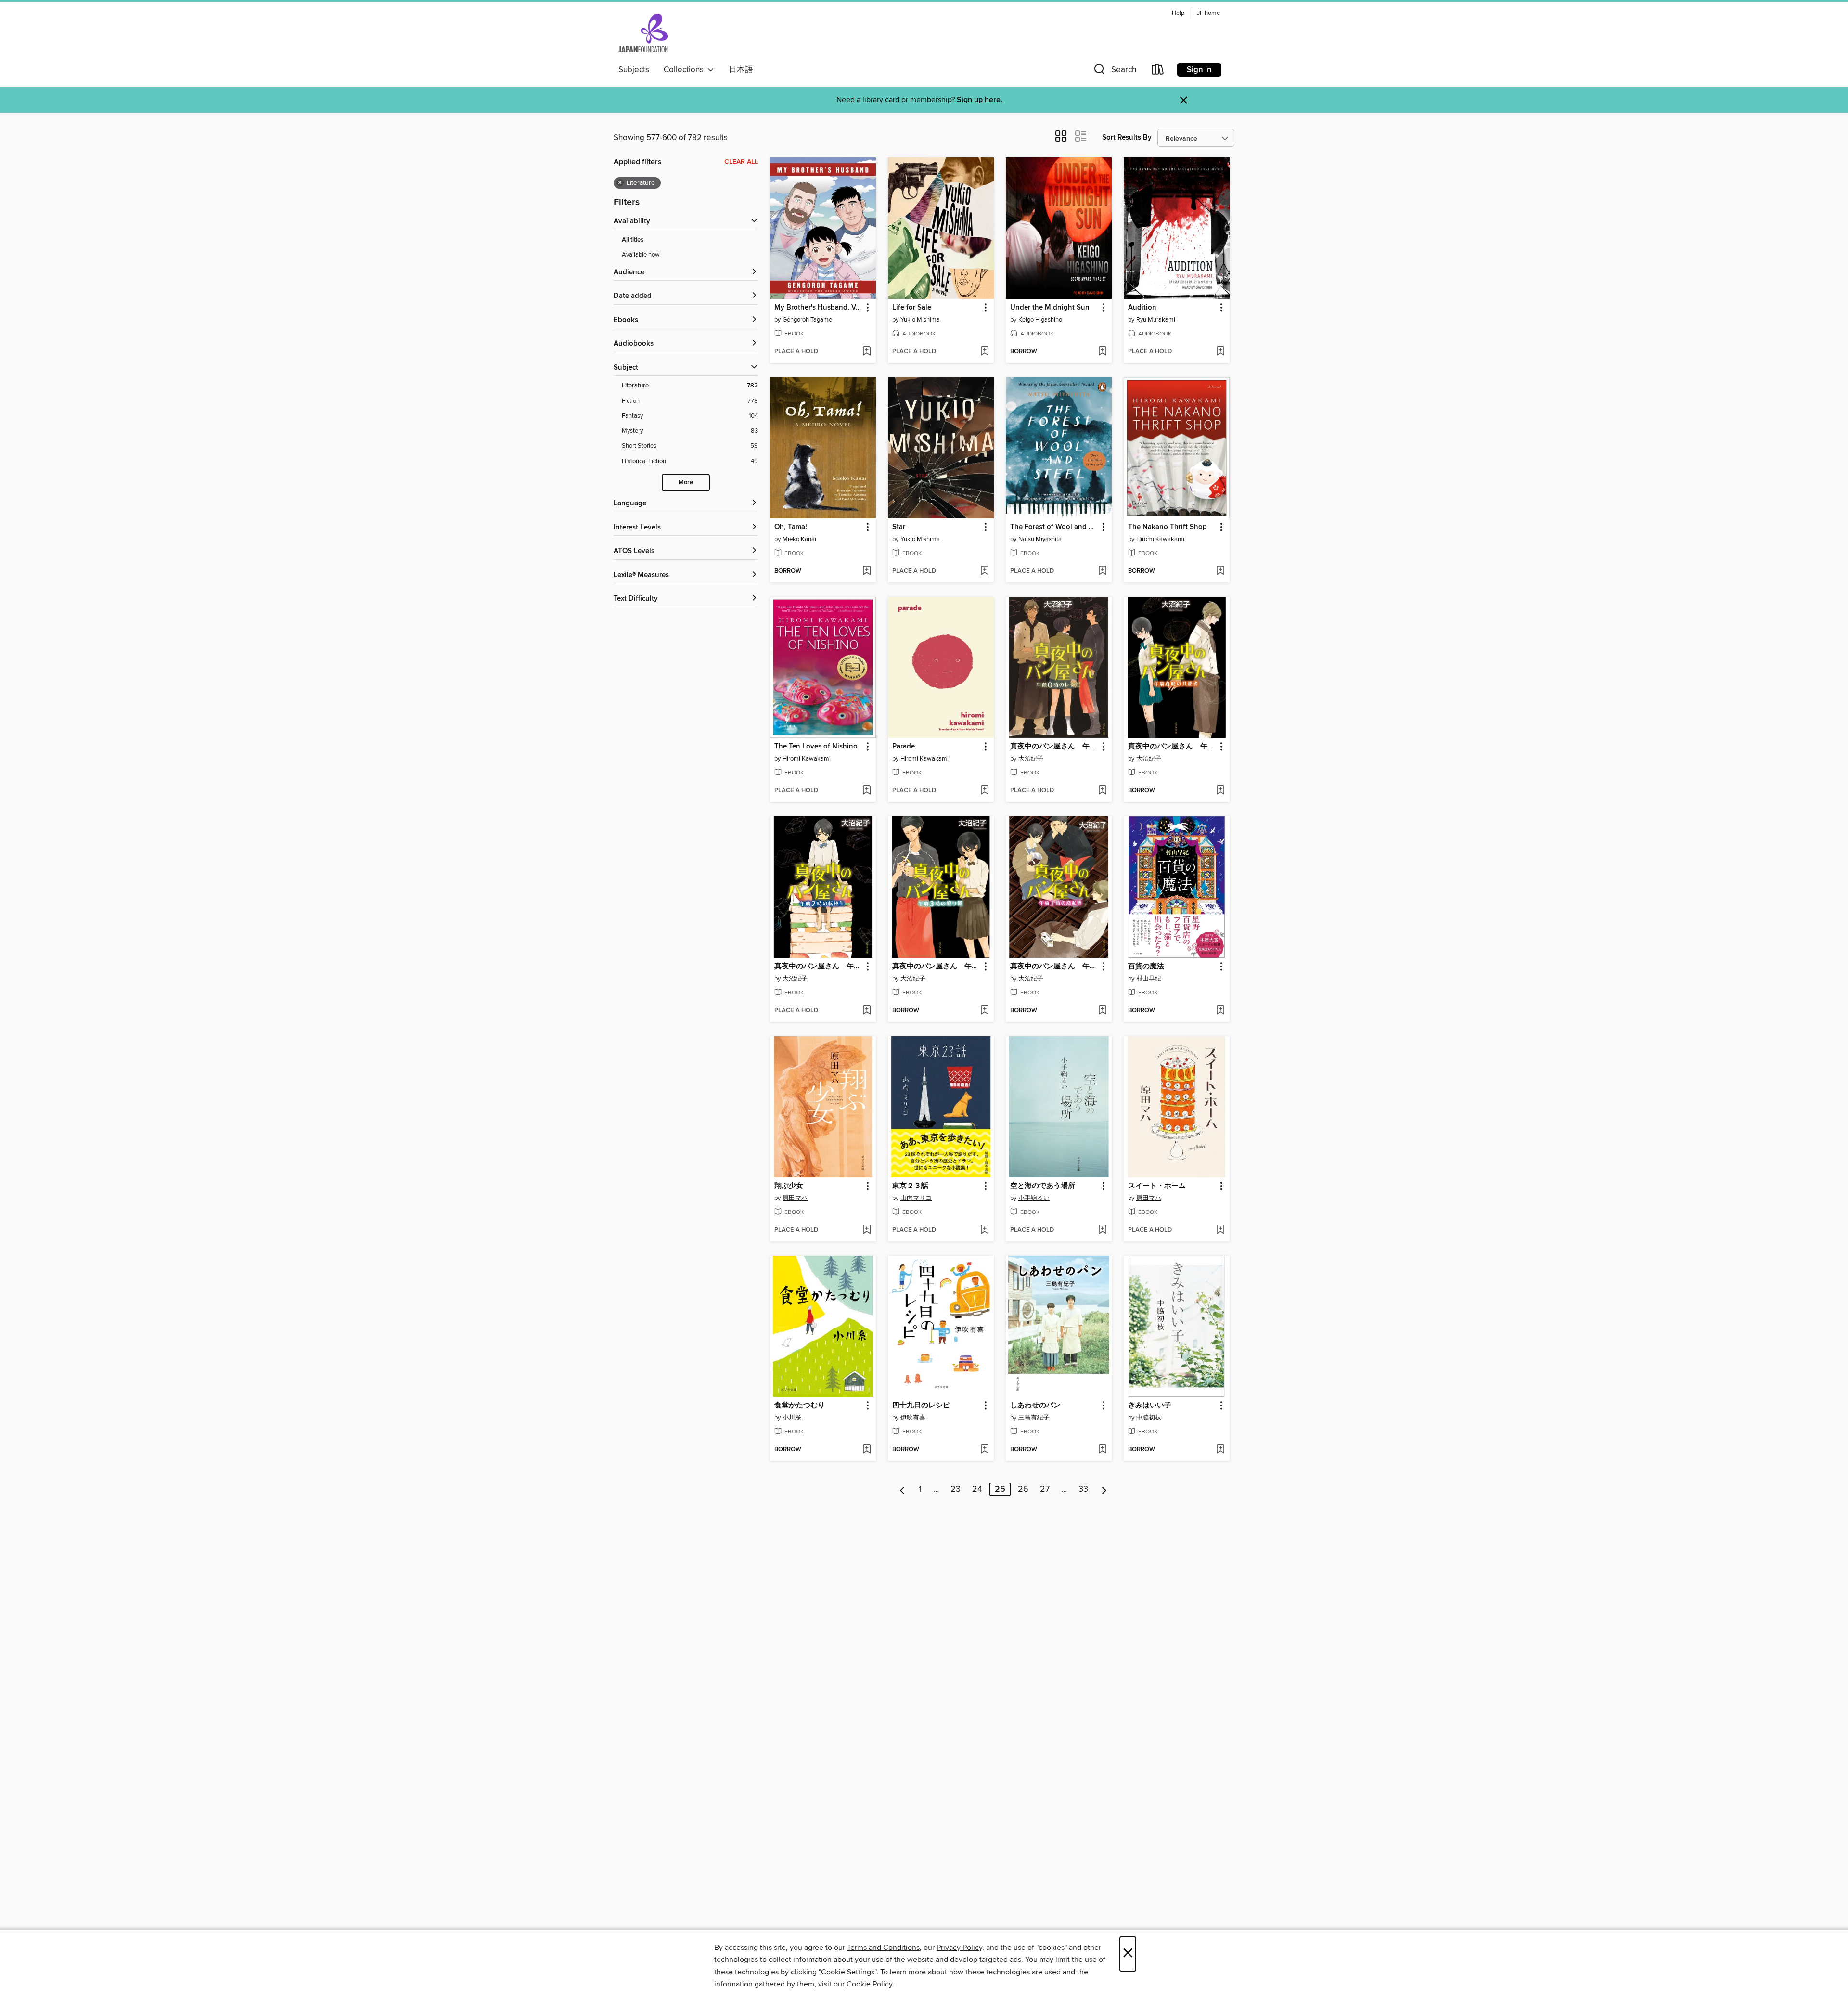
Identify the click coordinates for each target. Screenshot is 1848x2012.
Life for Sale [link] (912, 308)
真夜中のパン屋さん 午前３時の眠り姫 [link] (936, 967)
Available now (641, 255)
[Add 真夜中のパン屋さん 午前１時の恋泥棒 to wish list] (1102, 1011)
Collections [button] (686, 70)
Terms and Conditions (883, 1948)
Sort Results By (1127, 137)
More (686, 483)
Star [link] (899, 527)
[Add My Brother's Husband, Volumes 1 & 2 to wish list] (866, 352)
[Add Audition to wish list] (1220, 352)
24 (977, 1489)
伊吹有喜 (913, 1418)
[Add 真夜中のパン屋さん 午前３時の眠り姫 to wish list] (984, 1011)
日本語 (741, 70)
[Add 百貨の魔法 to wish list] (1220, 1011)
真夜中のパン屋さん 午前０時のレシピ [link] (1054, 747)
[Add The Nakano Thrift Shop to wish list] (1220, 571)
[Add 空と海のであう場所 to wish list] (1102, 1230)
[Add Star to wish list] (984, 571)
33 (1083, 1489)
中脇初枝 (1149, 1418)
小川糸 (792, 1418)
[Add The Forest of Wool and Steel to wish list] (1102, 571)
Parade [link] (904, 747)
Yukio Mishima (920, 320)
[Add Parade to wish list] (984, 791)
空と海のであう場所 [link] (1043, 1186)
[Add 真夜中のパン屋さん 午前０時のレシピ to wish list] (1102, 791)
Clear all (741, 162)
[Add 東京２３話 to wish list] (984, 1230)
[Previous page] (903, 1489)
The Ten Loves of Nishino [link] (816, 747)
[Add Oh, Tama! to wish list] (866, 571)
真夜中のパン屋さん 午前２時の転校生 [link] (818, 967)
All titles (633, 240)
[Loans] (1158, 71)
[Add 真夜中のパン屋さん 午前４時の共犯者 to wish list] (1220, 791)
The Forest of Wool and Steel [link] (1054, 527)
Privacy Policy (959, 1948)
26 (1023, 1489)
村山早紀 (1149, 979)
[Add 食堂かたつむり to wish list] (866, 1450)
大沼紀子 (1031, 759)
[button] (1114, 71)
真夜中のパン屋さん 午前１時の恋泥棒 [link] (1054, 967)
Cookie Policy (869, 1984)
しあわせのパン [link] (1035, 1406)
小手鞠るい (1034, 1198)
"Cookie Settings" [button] (847, 1972)
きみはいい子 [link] (1150, 1406)
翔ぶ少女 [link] (789, 1186)
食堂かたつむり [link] (800, 1406)
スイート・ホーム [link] (1157, 1186)
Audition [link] (1142, 308)
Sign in (1199, 70)
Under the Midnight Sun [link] (1050, 308)
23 (956, 1489)
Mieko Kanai (799, 539)
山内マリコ (916, 1198)
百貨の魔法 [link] (1146, 967)
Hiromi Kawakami (1160, 539)
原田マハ (795, 1198)
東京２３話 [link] (910, 1186)
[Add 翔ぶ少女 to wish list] (866, 1230)
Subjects (634, 70)
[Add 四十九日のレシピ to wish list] (984, 1450)
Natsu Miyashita (1040, 539)
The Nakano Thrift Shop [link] (1168, 527)
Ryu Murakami (1156, 320)
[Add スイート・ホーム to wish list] (1220, 1230)
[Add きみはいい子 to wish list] (1220, 1450)
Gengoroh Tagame (807, 320)
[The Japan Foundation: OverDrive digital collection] (643, 33)
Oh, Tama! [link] (791, 527)
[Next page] (1104, 1489)
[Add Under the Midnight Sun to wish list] (1102, 352)
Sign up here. (980, 100)
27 (1045, 1489)
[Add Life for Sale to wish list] (984, 352)
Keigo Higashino (1040, 320)
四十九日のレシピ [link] (921, 1406)
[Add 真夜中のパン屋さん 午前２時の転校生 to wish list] (866, 1011)
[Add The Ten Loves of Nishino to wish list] (866, 791)
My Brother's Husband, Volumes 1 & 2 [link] (818, 308)
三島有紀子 (1034, 1418)
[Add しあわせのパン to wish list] (1102, 1450)
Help (1178, 13)
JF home (1208, 13)
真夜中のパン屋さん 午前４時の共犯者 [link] (1172, 747)
